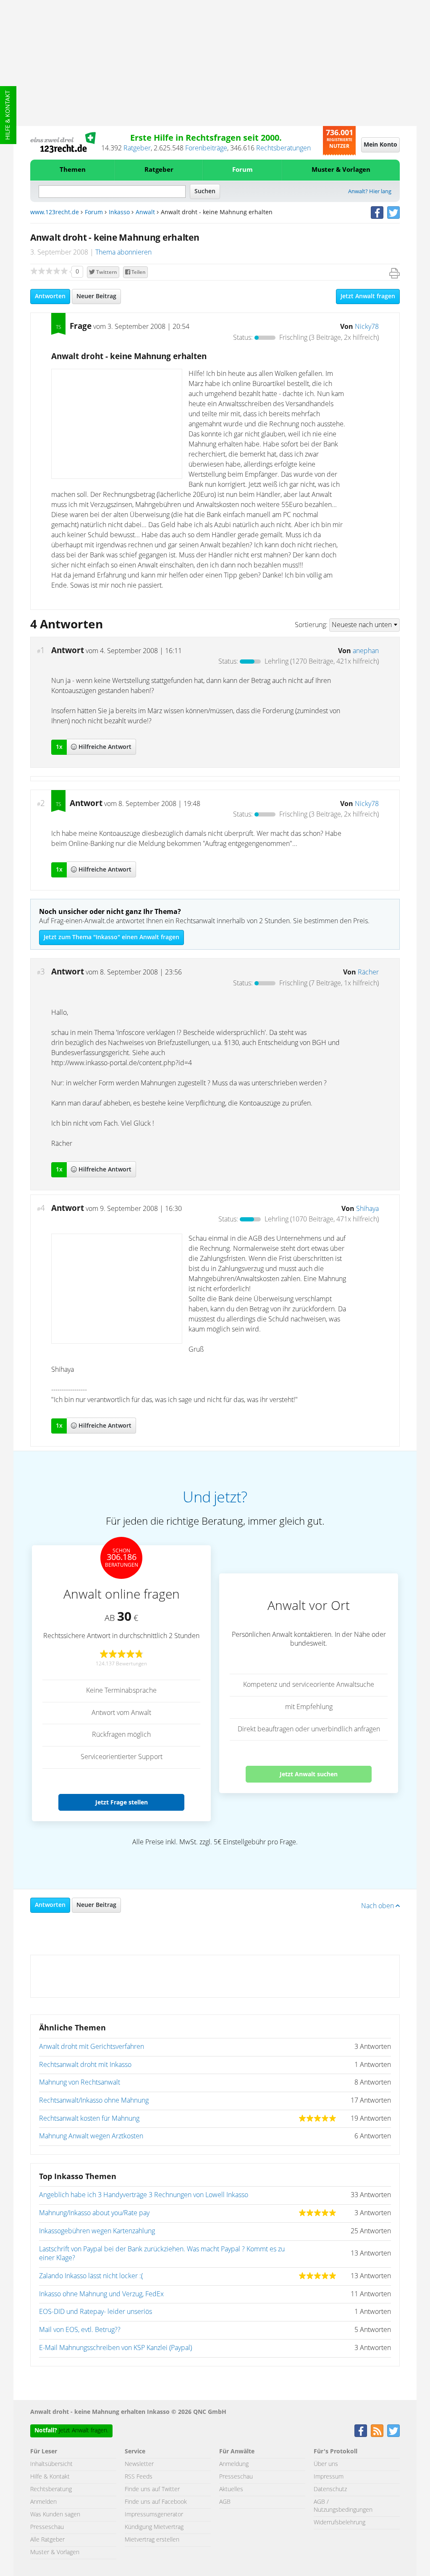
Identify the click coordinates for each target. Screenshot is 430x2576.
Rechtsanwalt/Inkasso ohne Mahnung (94, 2101)
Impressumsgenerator (154, 2515)
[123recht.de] (63, 142)
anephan (366, 651)
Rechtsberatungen (283, 148)
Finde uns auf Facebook (156, 2502)
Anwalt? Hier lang (370, 192)
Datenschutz (330, 2489)
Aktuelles (231, 2489)
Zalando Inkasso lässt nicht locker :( (91, 2276)
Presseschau (47, 2527)
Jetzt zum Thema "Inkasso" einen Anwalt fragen (111, 937)
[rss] (377, 2431)
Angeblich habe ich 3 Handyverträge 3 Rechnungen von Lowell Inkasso (144, 2195)
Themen (73, 170)
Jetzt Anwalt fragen (368, 297)
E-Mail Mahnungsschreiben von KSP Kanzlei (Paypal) (115, 2348)
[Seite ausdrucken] (395, 273)
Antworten (50, 297)
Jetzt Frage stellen (122, 1802)
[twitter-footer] (393, 2431)
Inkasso (119, 213)
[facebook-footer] (361, 2431)
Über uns (326, 2464)
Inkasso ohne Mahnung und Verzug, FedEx (101, 2294)
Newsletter (139, 2464)
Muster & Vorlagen (341, 170)
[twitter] (393, 213)
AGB (225, 2502)
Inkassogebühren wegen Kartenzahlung (97, 2231)
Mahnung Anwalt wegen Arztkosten (91, 2136)
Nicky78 (367, 327)
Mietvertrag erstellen (152, 2540)
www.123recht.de (55, 213)
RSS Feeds (139, 2477)
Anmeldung (234, 2464)
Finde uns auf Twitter (152, 2489)
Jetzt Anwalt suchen (309, 1774)
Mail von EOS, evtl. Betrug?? (80, 2330)
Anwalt (145, 213)
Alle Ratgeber (47, 2540)
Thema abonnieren (123, 252)
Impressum (329, 2477)
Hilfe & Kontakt (8, 115)
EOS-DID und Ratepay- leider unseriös (96, 2312)
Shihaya (367, 1209)
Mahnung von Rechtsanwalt (80, 2082)
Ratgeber (137, 148)
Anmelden (43, 2502)
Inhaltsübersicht (51, 2464)
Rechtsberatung (51, 2489)
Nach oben (378, 1906)
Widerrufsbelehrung (340, 2523)
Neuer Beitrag (96, 297)
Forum (243, 170)
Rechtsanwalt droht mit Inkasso (85, 2065)
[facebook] (377, 213)
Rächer (368, 972)
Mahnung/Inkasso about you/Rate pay (94, 2213)
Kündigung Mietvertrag (154, 2527)
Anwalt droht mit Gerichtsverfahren (92, 2047)
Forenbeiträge (206, 148)
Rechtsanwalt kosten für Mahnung (89, 2119)
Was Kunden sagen (55, 2515)
